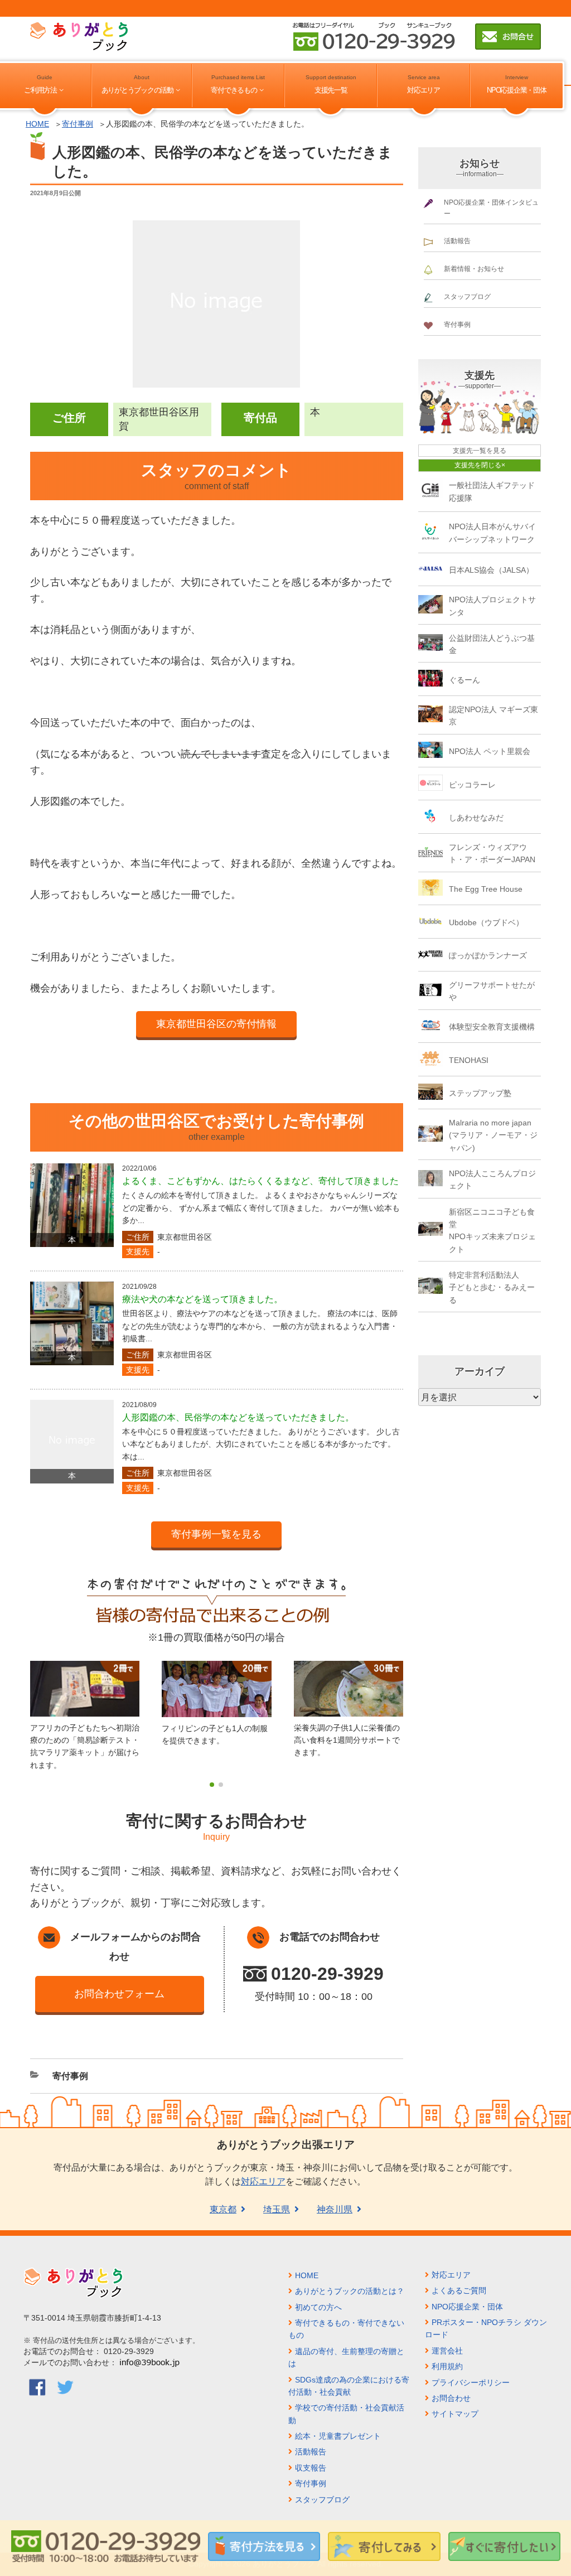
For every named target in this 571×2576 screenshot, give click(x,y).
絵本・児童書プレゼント (338, 2436)
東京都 (223, 2209)
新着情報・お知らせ (474, 269)
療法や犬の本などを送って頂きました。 (202, 1299)
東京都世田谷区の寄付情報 (216, 1024)
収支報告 (311, 2468)
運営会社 (447, 2351)
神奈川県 (335, 2209)
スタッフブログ (467, 297)
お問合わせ (451, 2398)
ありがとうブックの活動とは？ (350, 2291)
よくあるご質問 (459, 2290)
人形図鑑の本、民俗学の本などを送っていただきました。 (238, 1417)
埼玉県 (277, 2209)
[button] (212, 1785)
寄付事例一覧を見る (216, 1534)
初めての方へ (318, 2307)
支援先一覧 (331, 90)
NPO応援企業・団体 (516, 90)
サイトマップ (455, 2414)
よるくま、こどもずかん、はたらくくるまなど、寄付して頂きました (260, 1181)
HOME (37, 124)
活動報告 (457, 241)
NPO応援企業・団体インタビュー (491, 208)
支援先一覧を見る (480, 451)
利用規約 (447, 2366)
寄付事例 (78, 124)
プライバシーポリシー (471, 2382)
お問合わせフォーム (119, 1994)
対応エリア (424, 90)
